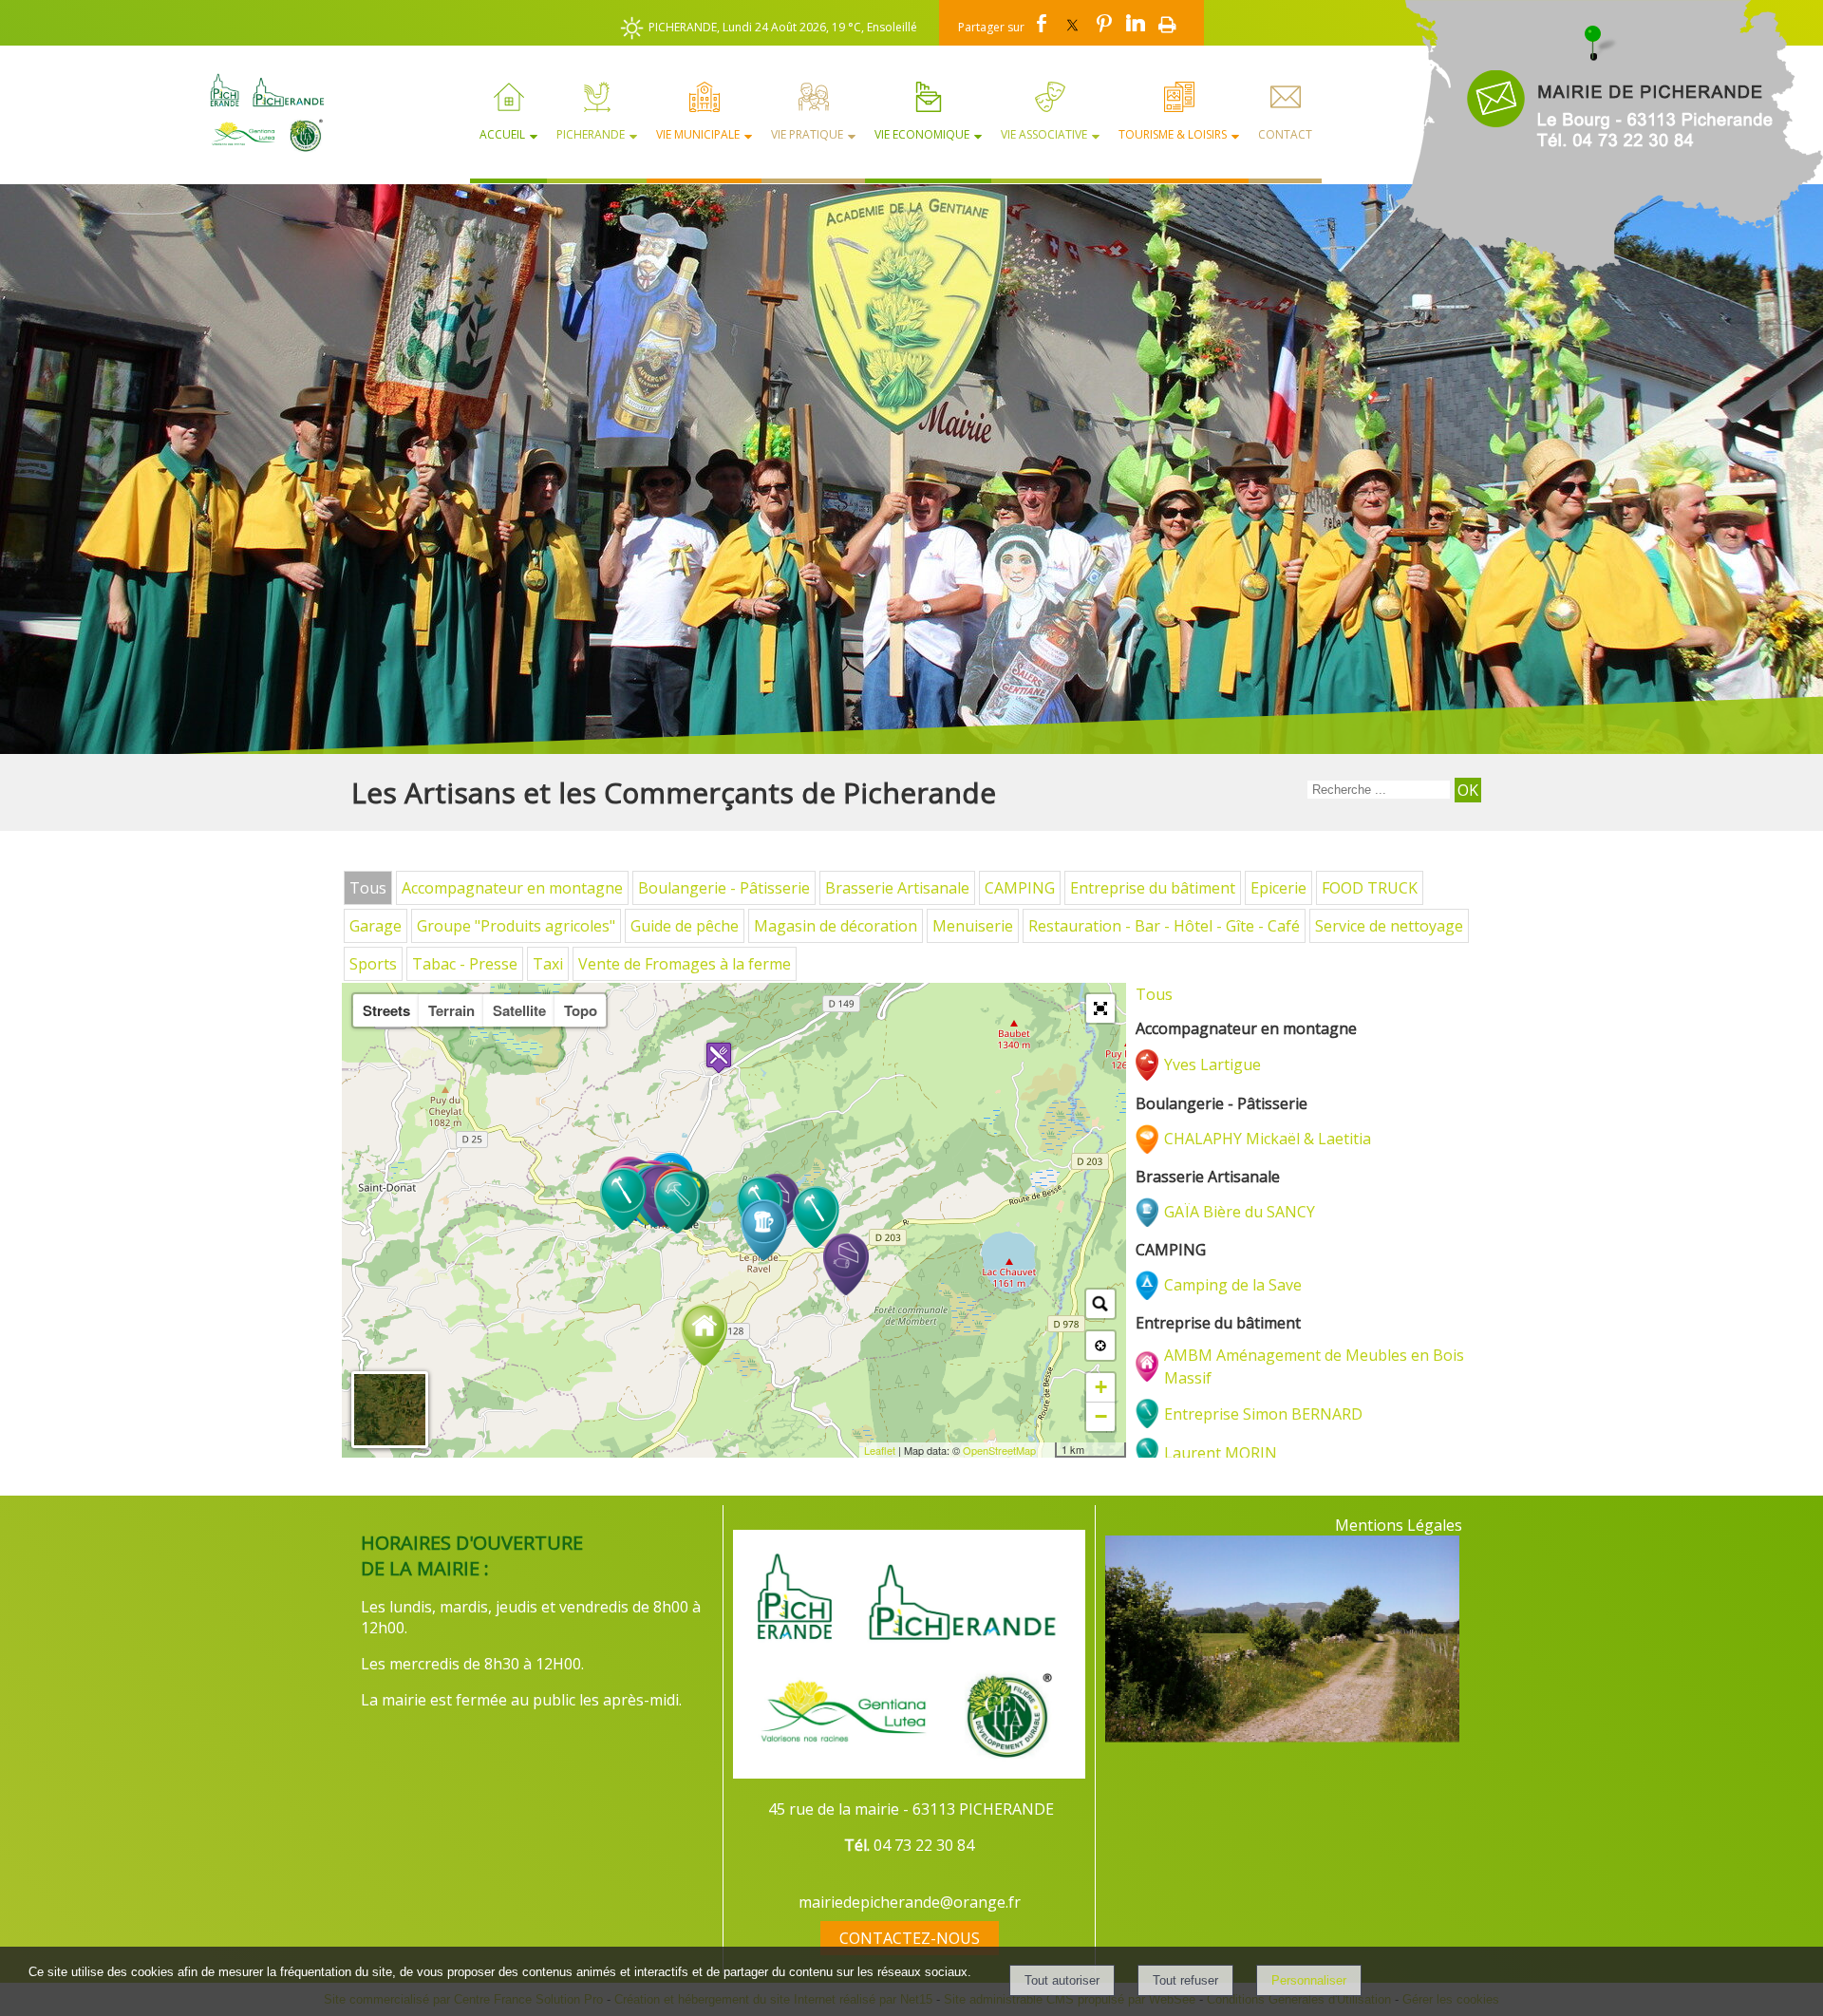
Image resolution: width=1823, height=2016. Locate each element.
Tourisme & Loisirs (1173, 134)
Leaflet (880, 1450)
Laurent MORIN (1221, 1453)
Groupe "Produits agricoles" (516, 926)
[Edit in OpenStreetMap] (1048, 1450)
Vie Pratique (807, 134)
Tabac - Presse (465, 964)
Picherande (591, 134)
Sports (373, 964)
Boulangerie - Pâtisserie (724, 888)
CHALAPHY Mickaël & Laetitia (1268, 1139)
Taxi (548, 964)
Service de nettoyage (1389, 926)
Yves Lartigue (1212, 1065)
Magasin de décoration (836, 926)
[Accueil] (259, 112)
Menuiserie (973, 926)
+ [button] (1101, 1387)
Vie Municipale (698, 134)
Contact (1285, 134)
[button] (1100, 1008)
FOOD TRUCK (1370, 888)
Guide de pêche (685, 926)
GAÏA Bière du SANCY (1240, 1212)
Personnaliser (1309, 1980)
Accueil (502, 134)
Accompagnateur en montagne (512, 888)
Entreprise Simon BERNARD (1263, 1414)
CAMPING (1020, 888)
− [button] (1101, 1416)
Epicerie (1278, 888)
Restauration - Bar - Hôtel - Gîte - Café (1164, 926)
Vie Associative (1044, 134)
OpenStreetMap (999, 1450)
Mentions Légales (1399, 1525)
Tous (368, 888)
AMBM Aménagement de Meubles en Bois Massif (1314, 1366)
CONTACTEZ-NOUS (910, 1938)
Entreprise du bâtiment (1153, 888)
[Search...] (1100, 1304)
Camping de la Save (1233, 1285)
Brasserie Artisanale (897, 888)
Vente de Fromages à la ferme (685, 964)
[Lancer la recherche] (1468, 790)
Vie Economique (922, 134)
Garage (376, 926)
